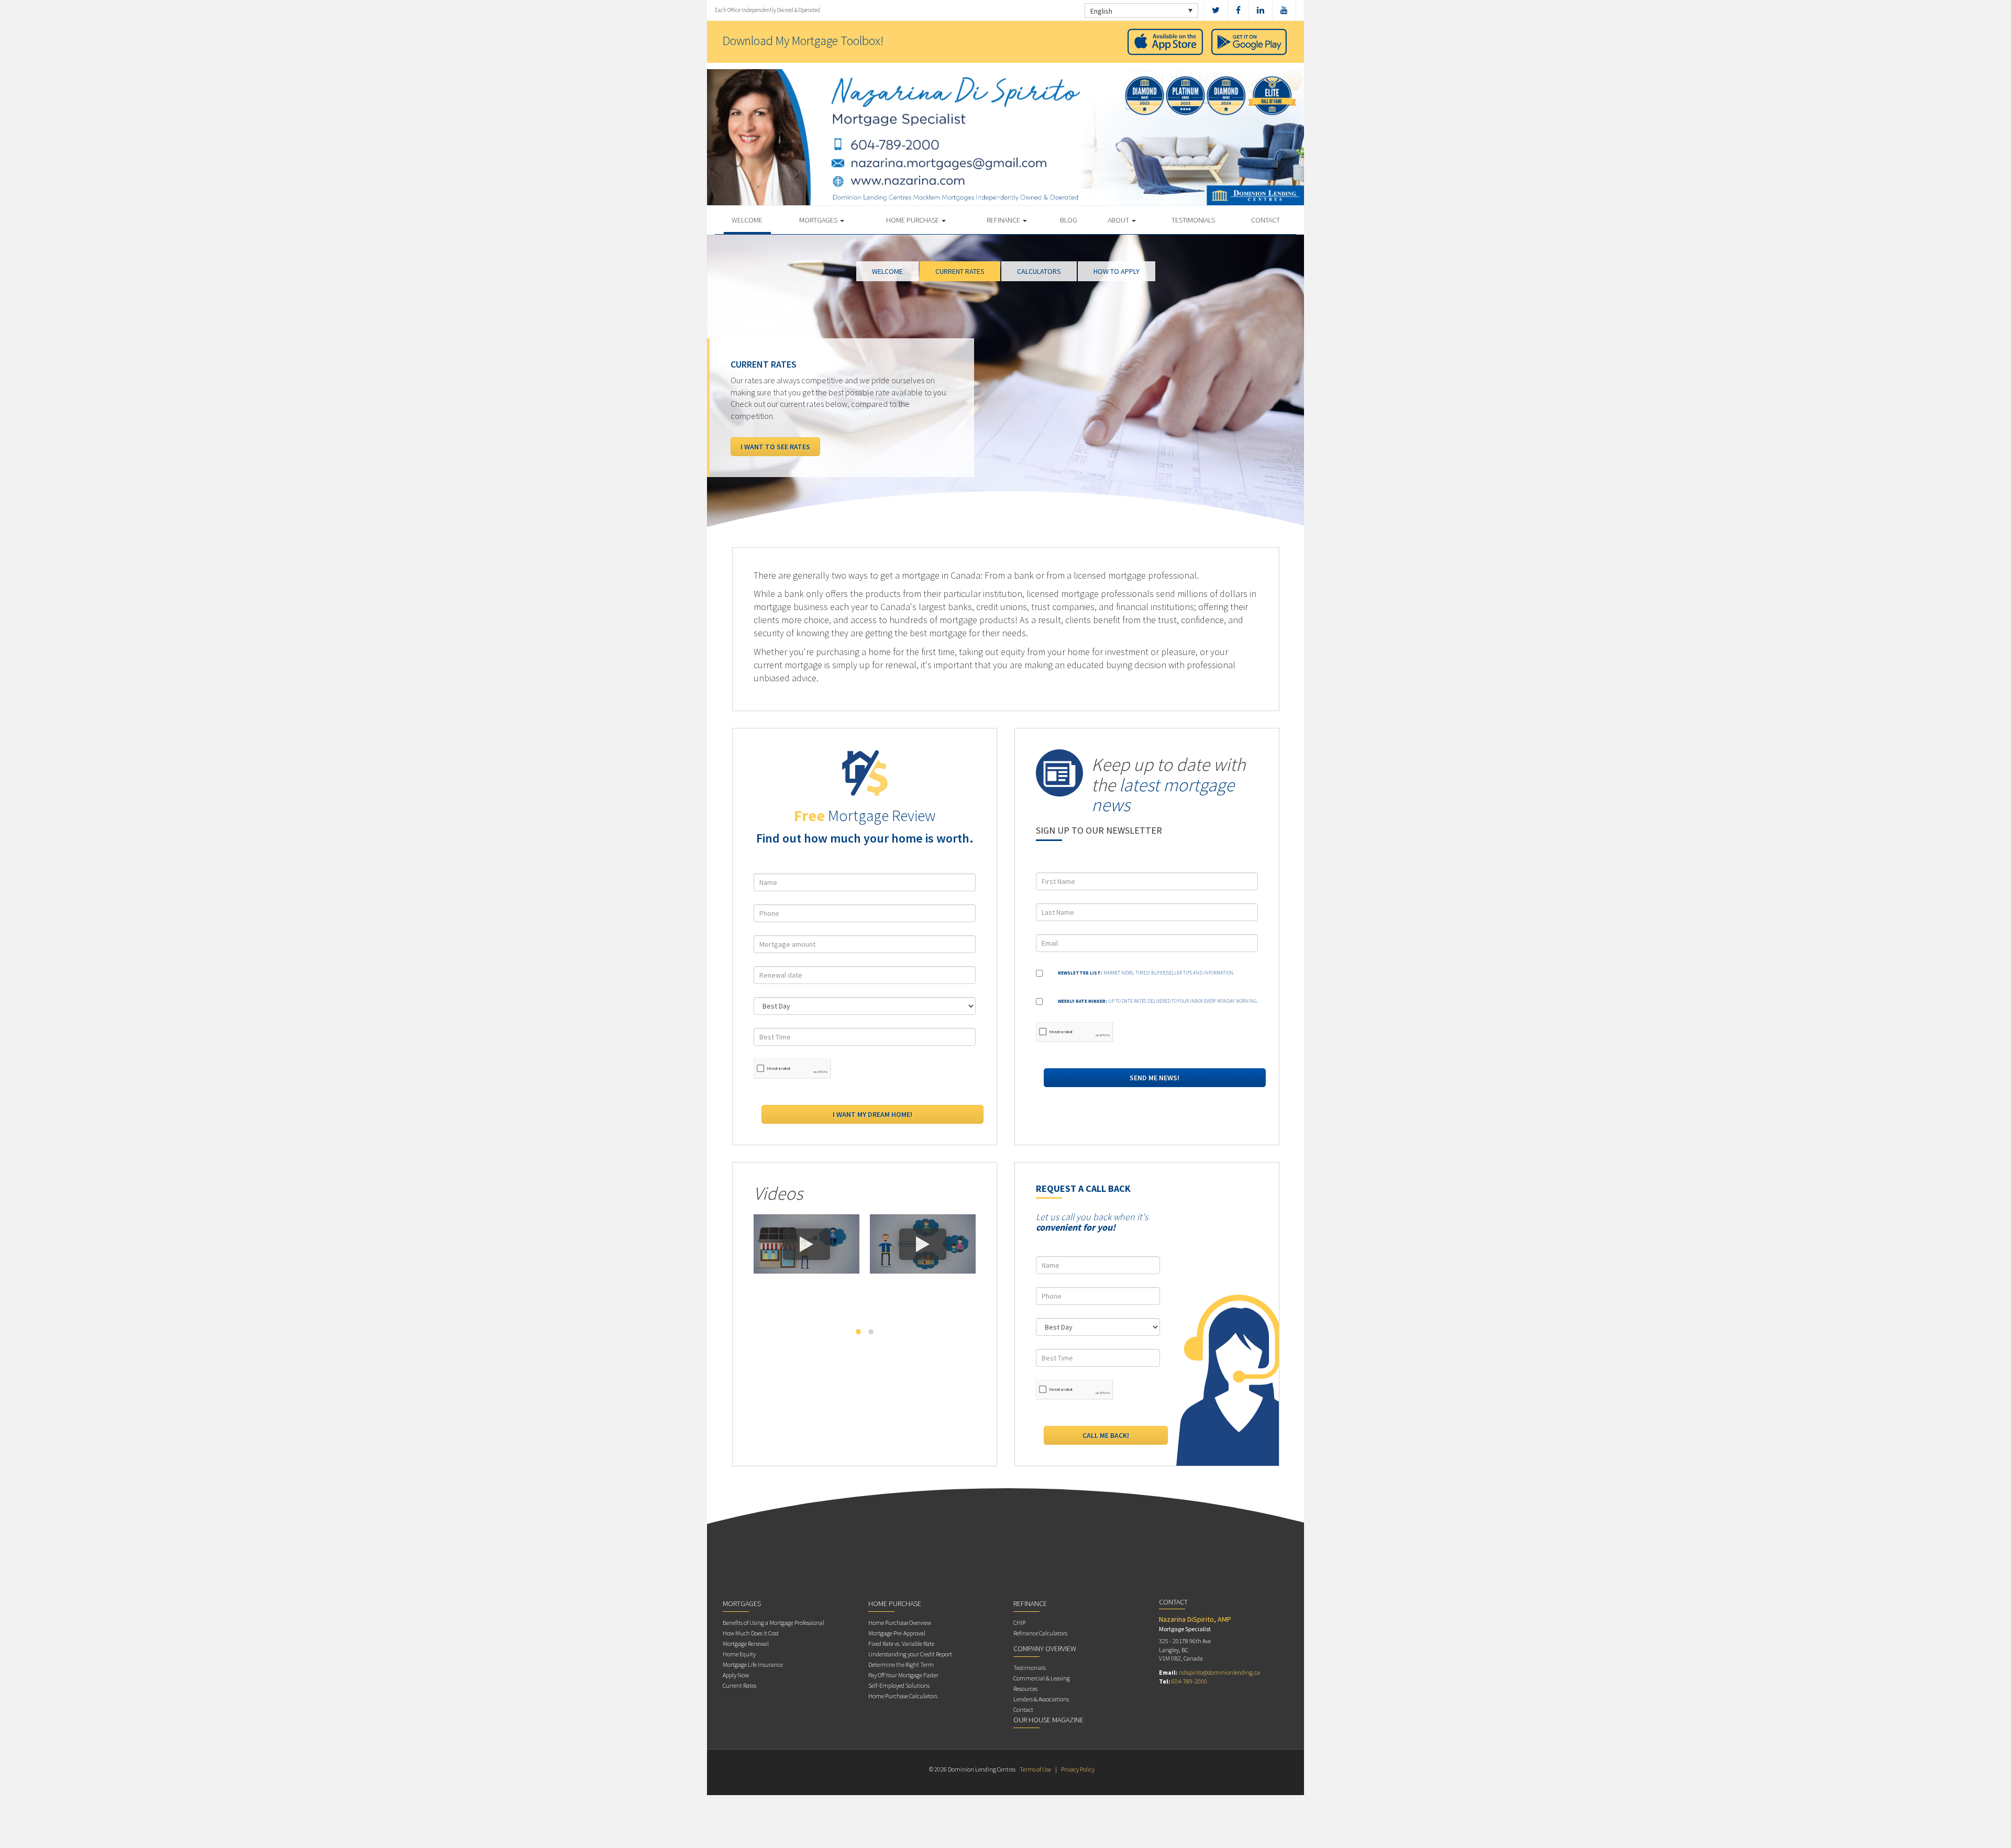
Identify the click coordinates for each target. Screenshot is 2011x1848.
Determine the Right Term (901, 1664)
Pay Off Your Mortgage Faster (903, 1675)
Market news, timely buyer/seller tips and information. (1146, 973)
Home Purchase (913, 220)
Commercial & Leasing (1042, 1678)
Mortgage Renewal (746, 1644)
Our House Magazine (1048, 1720)
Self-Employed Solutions (899, 1685)
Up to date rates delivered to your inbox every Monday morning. (1158, 1001)
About (1119, 220)
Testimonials (1193, 220)
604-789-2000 (1189, 1681)
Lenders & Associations (1041, 1699)
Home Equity (739, 1654)
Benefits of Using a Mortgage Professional (774, 1623)
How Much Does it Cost (751, 1633)
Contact (1266, 220)
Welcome (747, 220)
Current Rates (739, 1685)
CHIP (1019, 1623)
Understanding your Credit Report (910, 1654)
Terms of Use (1035, 1769)
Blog (1069, 220)
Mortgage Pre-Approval (897, 1633)
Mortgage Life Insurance (753, 1664)
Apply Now (736, 1675)
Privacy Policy (1078, 1769)
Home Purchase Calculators (903, 1696)
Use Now (755, 447)
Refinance (1004, 220)
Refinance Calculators (1040, 1633)
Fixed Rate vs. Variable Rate (901, 1644)
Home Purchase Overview (900, 1623)
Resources (1025, 1689)
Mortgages (819, 220)
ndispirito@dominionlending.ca (1219, 1672)
